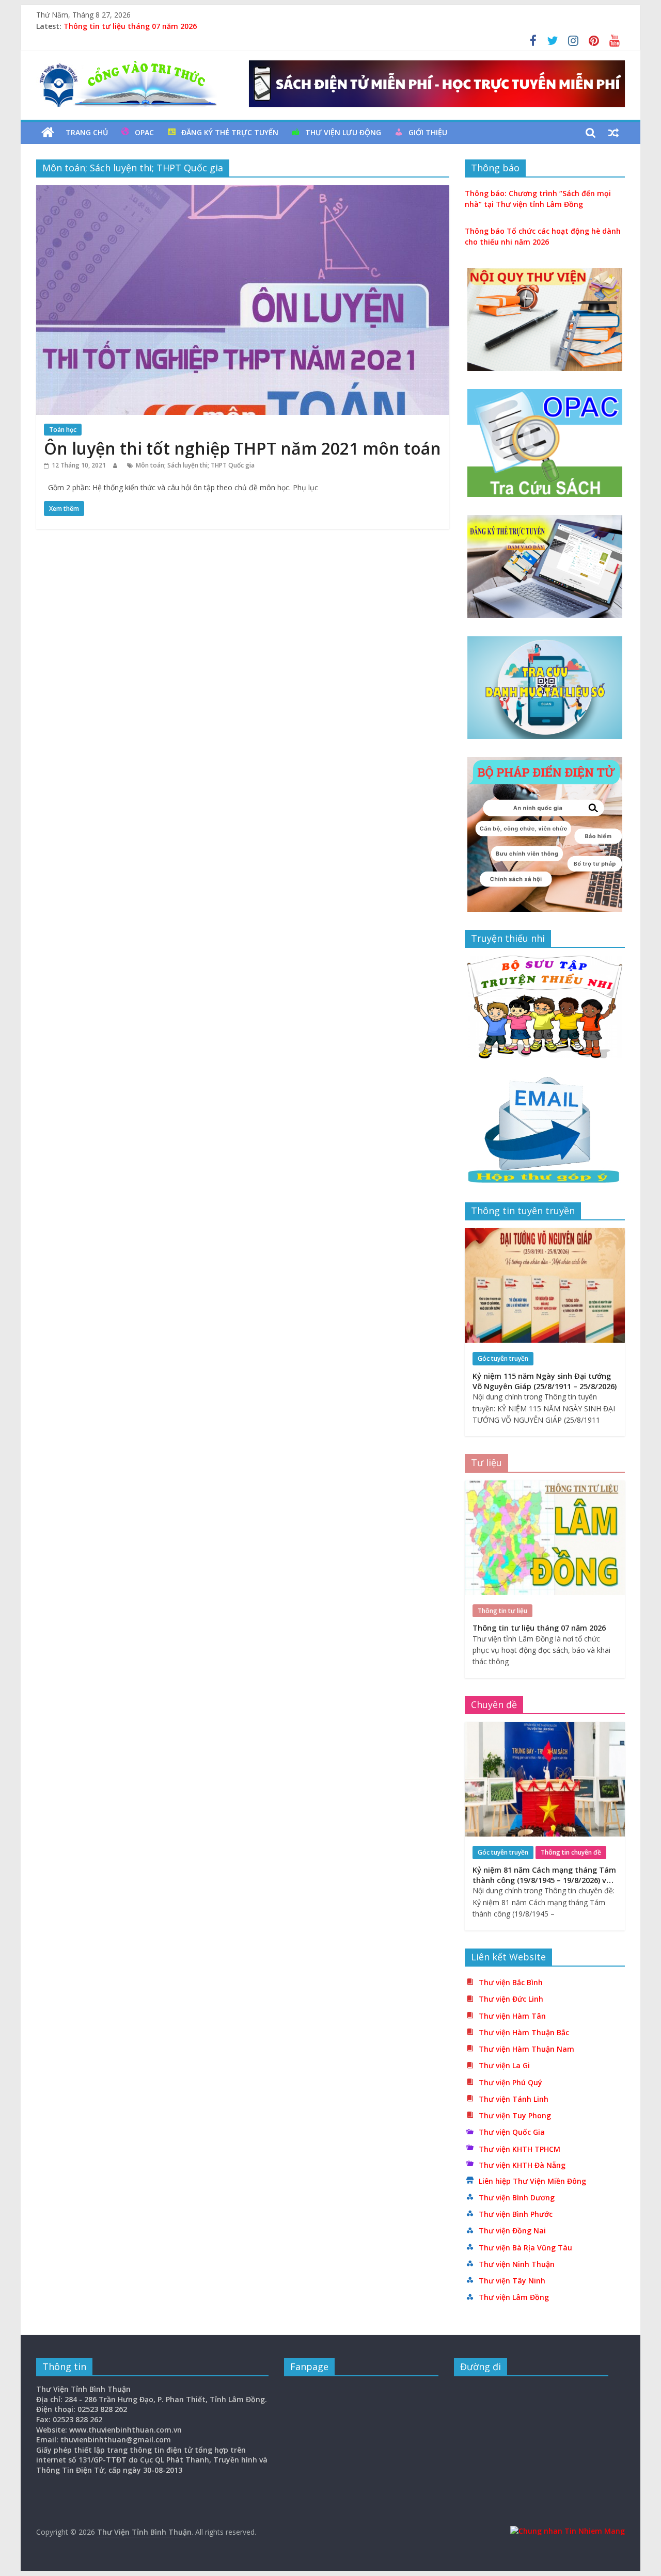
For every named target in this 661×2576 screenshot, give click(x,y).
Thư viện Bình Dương (517, 2197)
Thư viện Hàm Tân (512, 2016)
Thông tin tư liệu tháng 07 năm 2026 (130, 26)
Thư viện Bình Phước (516, 2214)
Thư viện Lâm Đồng (514, 2297)
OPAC (144, 132)
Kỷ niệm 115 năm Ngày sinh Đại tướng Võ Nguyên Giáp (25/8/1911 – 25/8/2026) (545, 1381)
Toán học (63, 430)
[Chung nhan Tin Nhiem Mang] (568, 2531)
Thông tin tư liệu (502, 1611)
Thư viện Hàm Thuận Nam (526, 2049)
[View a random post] (613, 133)
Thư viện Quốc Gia (512, 2132)
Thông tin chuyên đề (571, 1852)
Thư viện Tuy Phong (515, 2115)
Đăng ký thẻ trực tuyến (230, 132)
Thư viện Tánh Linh (514, 2099)
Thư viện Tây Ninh (512, 2281)
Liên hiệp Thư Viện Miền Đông (532, 2181)
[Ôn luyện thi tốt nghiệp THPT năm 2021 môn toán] (243, 191)
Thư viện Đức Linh (511, 1999)
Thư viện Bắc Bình (511, 1982)
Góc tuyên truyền (503, 1358)
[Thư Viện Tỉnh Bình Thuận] (48, 133)
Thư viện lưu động (343, 132)
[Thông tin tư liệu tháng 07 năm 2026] (545, 1486)
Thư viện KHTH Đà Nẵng (522, 2165)
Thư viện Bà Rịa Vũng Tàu (525, 2248)
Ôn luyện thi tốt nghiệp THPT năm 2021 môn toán (242, 448)
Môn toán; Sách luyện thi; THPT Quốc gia (195, 465)
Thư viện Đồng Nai (512, 2231)
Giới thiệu (428, 132)
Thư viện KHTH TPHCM (520, 2149)
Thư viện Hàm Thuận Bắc (524, 2032)
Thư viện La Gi (504, 2065)
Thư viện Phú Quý (510, 2082)
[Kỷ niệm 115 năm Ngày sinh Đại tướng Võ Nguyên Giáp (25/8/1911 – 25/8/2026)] (545, 1234)
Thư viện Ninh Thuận (517, 2264)
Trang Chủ (87, 132)
